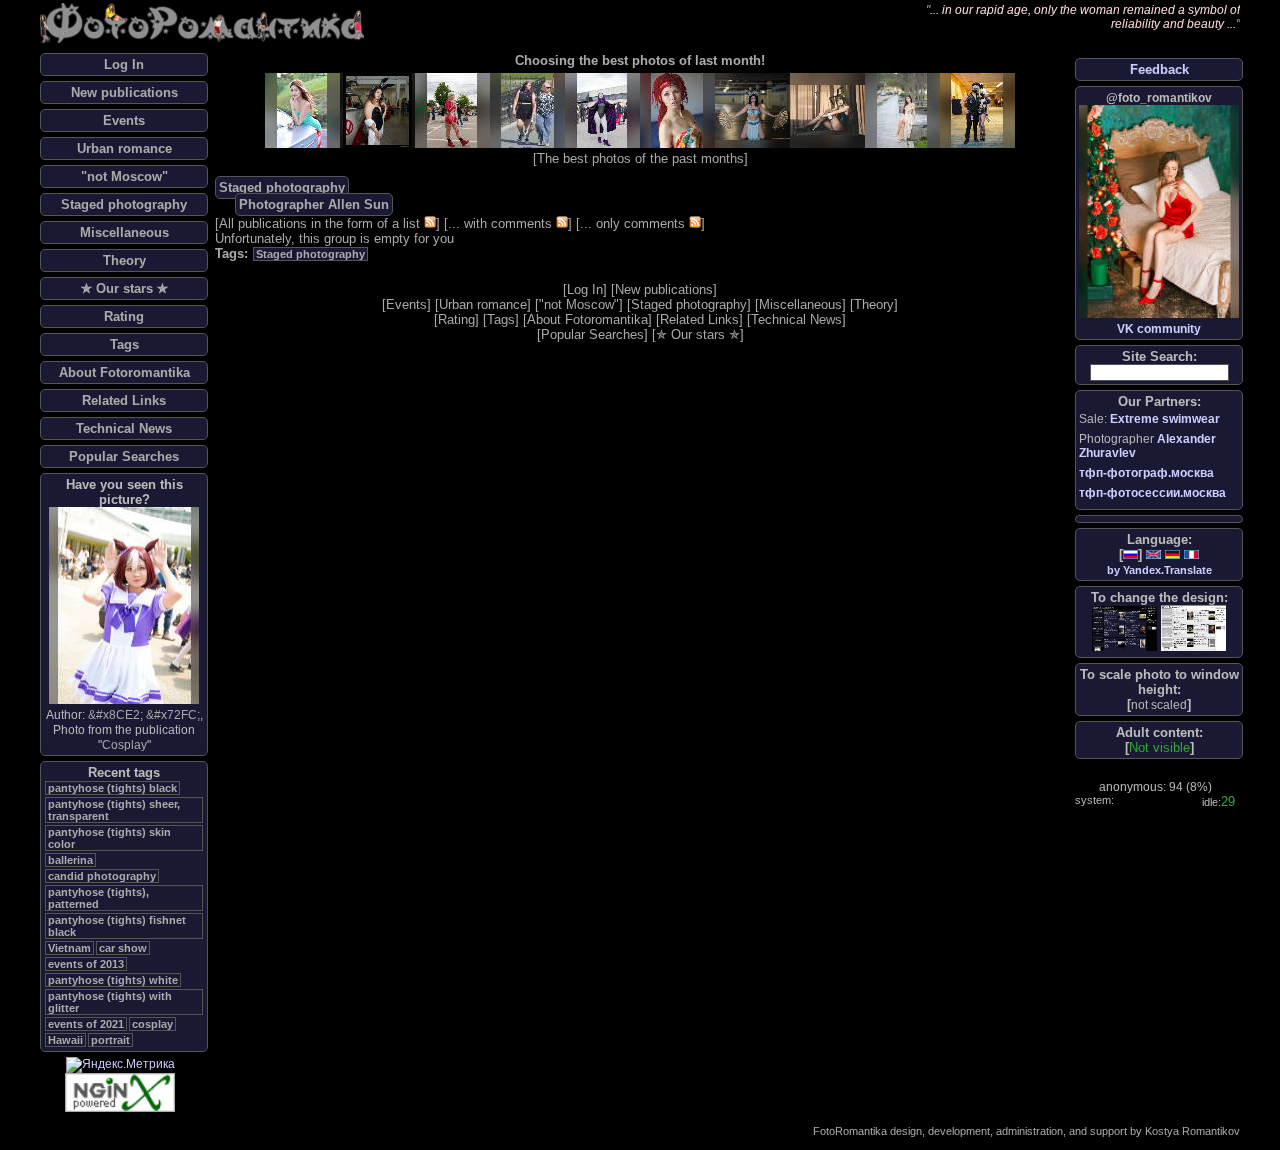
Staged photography (124, 204)
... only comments (632, 223)
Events (124, 120)
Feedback (1159, 69)
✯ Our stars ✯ (124, 288)
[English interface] (1153, 554)
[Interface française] (1191, 554)
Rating (124, 316)
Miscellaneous (124, 232)
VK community (1159, 329)
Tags (124, 344)
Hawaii (65, 1040)
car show (123, 948)
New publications (124, 92)
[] (1159, 704)
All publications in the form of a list (319, 223)
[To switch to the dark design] (1124, 628)
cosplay (152, 1024)
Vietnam (69, 948)
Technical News (124, 428)
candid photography (102, 876)
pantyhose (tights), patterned (98, 898)
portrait (110, 1040)
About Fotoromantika (124, 372)
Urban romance (124, 148)
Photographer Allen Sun (314, 204)
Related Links (124, 400)
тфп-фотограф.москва (1146, 473)
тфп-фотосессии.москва (1152, 493)
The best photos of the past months (640, 158)
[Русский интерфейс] (1130, 554)
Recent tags (124, 772)
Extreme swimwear (1165, 419)
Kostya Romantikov (1192, 1131)
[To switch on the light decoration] (1193, 628)
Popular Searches (124, 456)
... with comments (500, 223)
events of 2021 (86, 1024)
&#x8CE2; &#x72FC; (144, 715)
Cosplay (124, 745)
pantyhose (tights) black (112, 788)
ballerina (70, 860)
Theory (124, 260)
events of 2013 (86, 964)
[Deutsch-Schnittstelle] (1172, 554)
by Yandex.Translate (1159, 570)
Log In (124, 64)
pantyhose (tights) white (113, 980)
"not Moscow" (124, 176)
